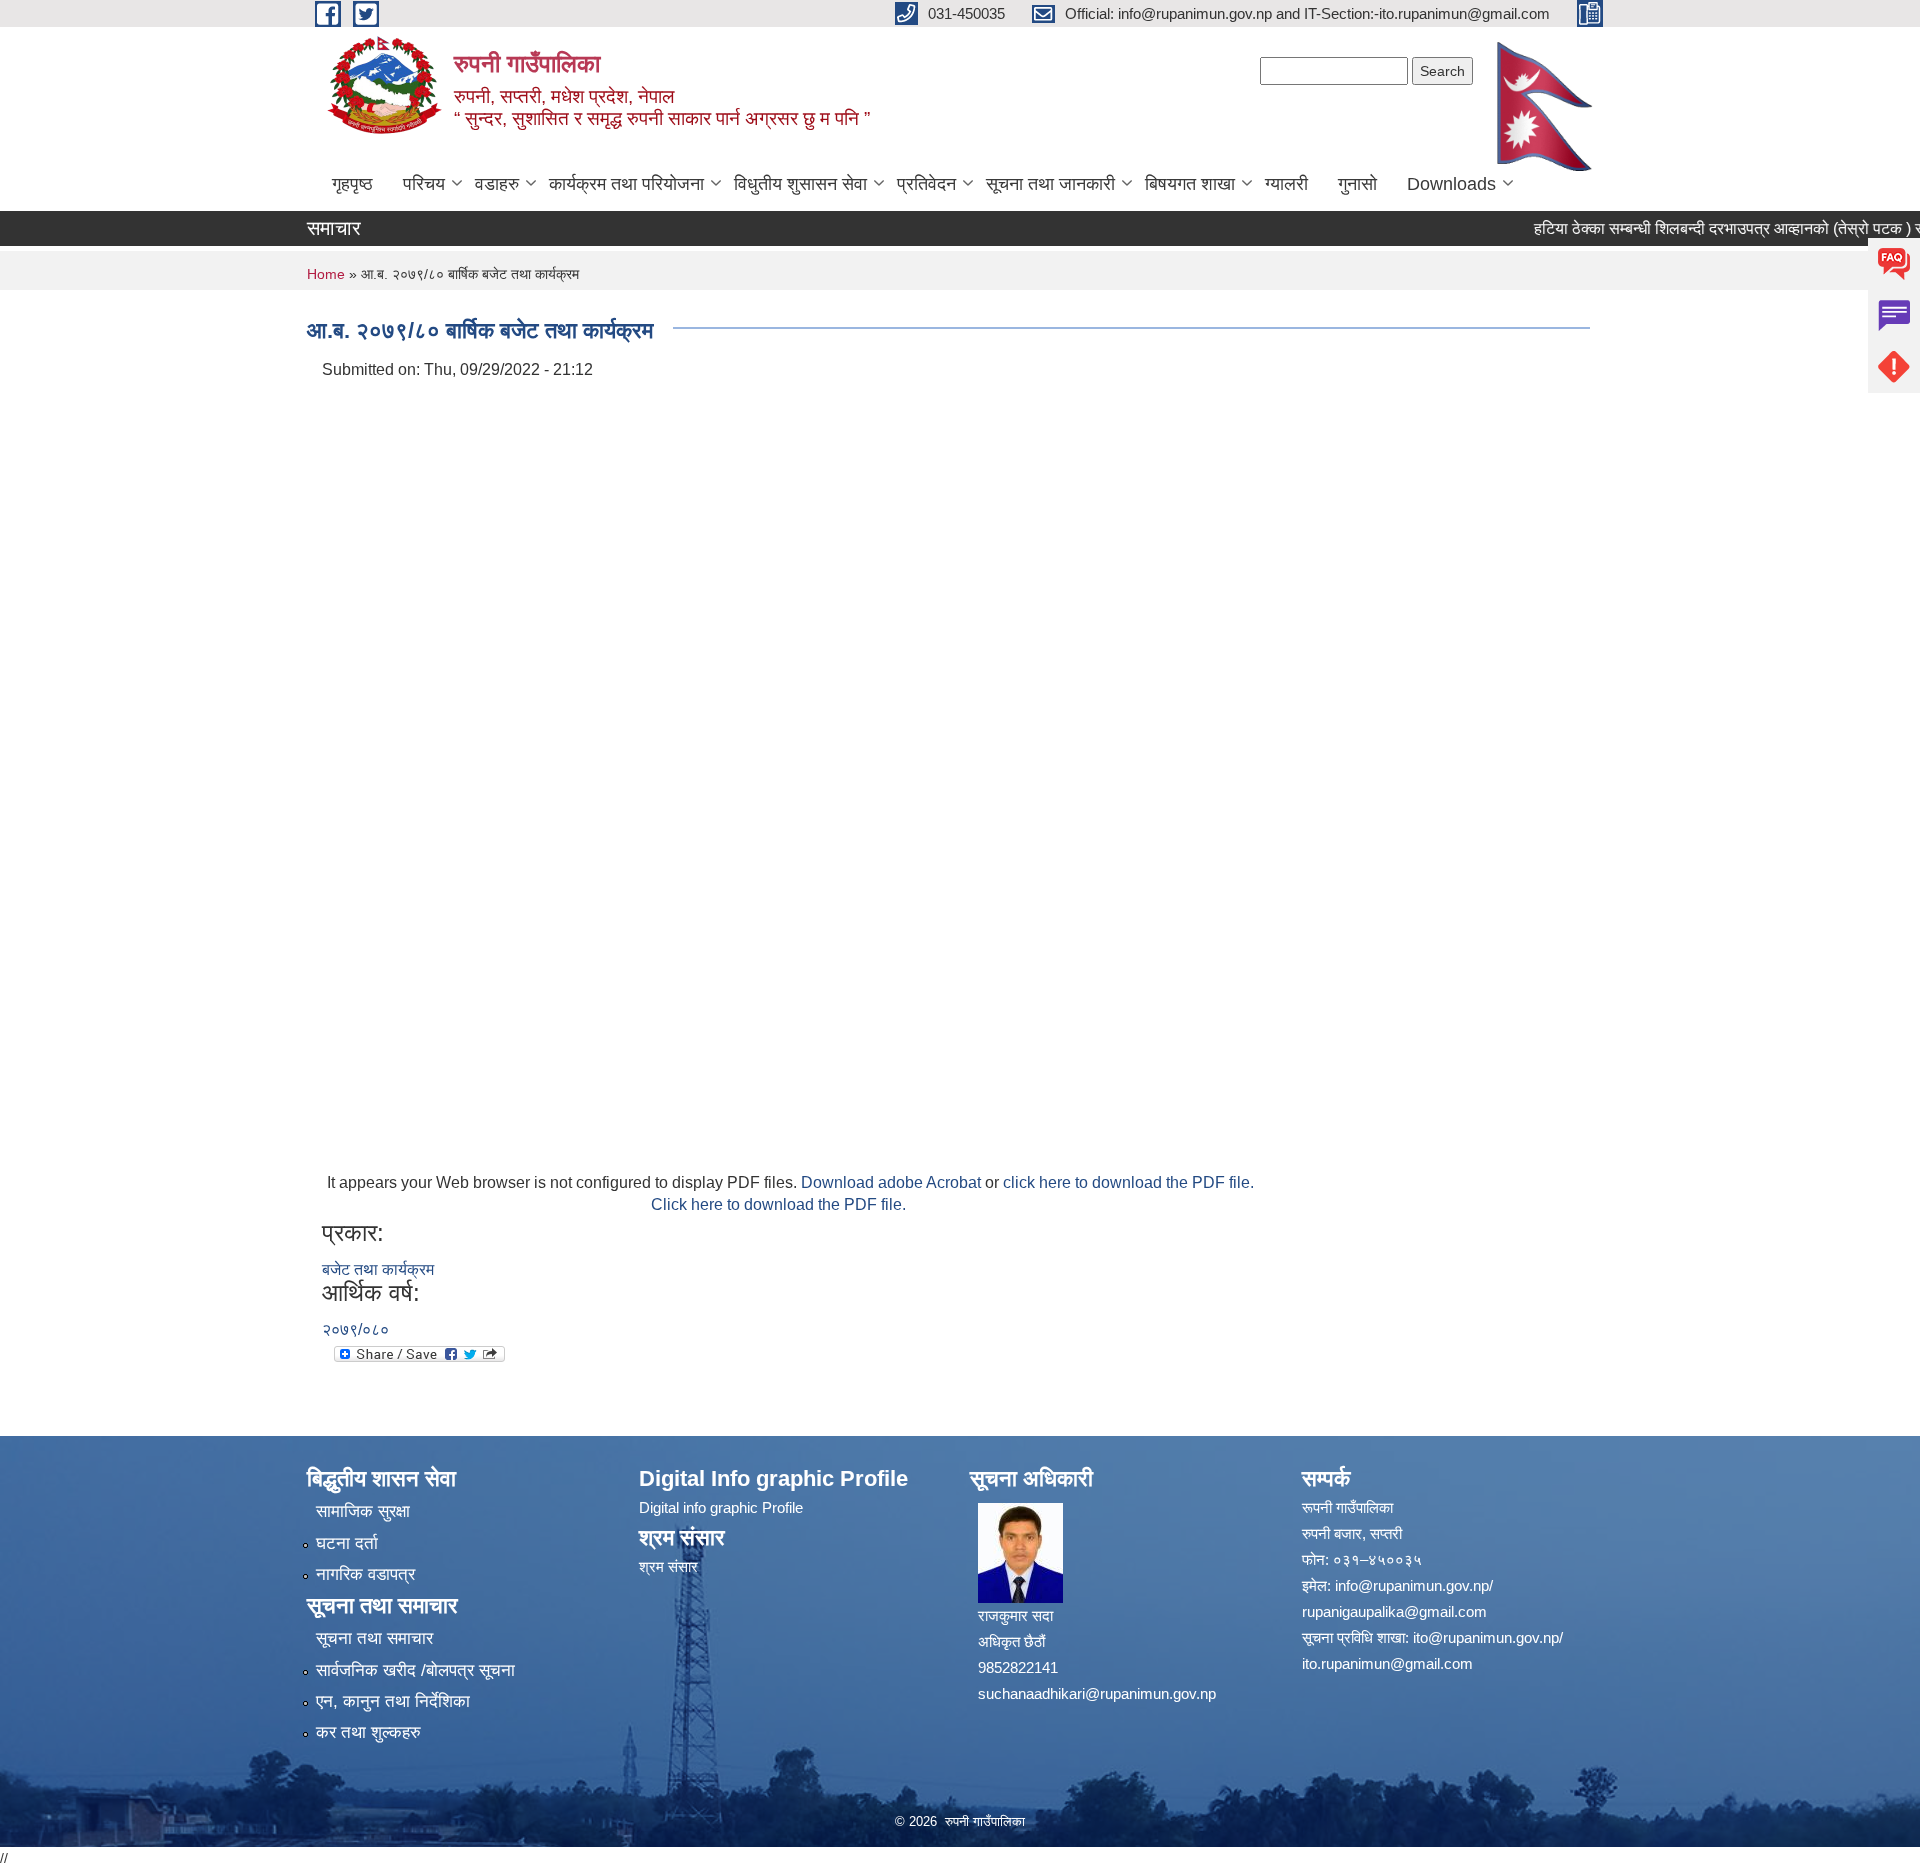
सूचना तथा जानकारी (1050, 184)
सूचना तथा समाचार (374, 1638)
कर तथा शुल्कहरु (368, 1732)
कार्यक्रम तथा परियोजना (626, 184)
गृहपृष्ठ (352, 184)
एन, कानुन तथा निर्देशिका (393, 1701)
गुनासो (1357, 184)
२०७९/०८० (355, 1329)
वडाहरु (497, 184)
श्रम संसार (668, 1566)
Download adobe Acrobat (893, 1182)
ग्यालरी (1286, 184)
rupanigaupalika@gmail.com (1394, 1611)
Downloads (1451, 184)
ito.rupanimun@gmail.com (1387, 1663)
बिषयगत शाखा (1190, 184)
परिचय (424, 184)
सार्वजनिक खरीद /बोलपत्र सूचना (415, 1670)
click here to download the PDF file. (1128, 1182)
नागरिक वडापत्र (365, 1574)
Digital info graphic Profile (721, 1507)
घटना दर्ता (347, 1543)
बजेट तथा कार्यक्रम (378, 1269)
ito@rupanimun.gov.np (1486, 1637)
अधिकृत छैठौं (1011, 1641)
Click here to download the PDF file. (778, 1204)
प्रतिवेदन (926, 184)
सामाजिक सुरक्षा (363, 1511)
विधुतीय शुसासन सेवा (800, 184)
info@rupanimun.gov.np (1412, 1585)
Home (326, 274)
